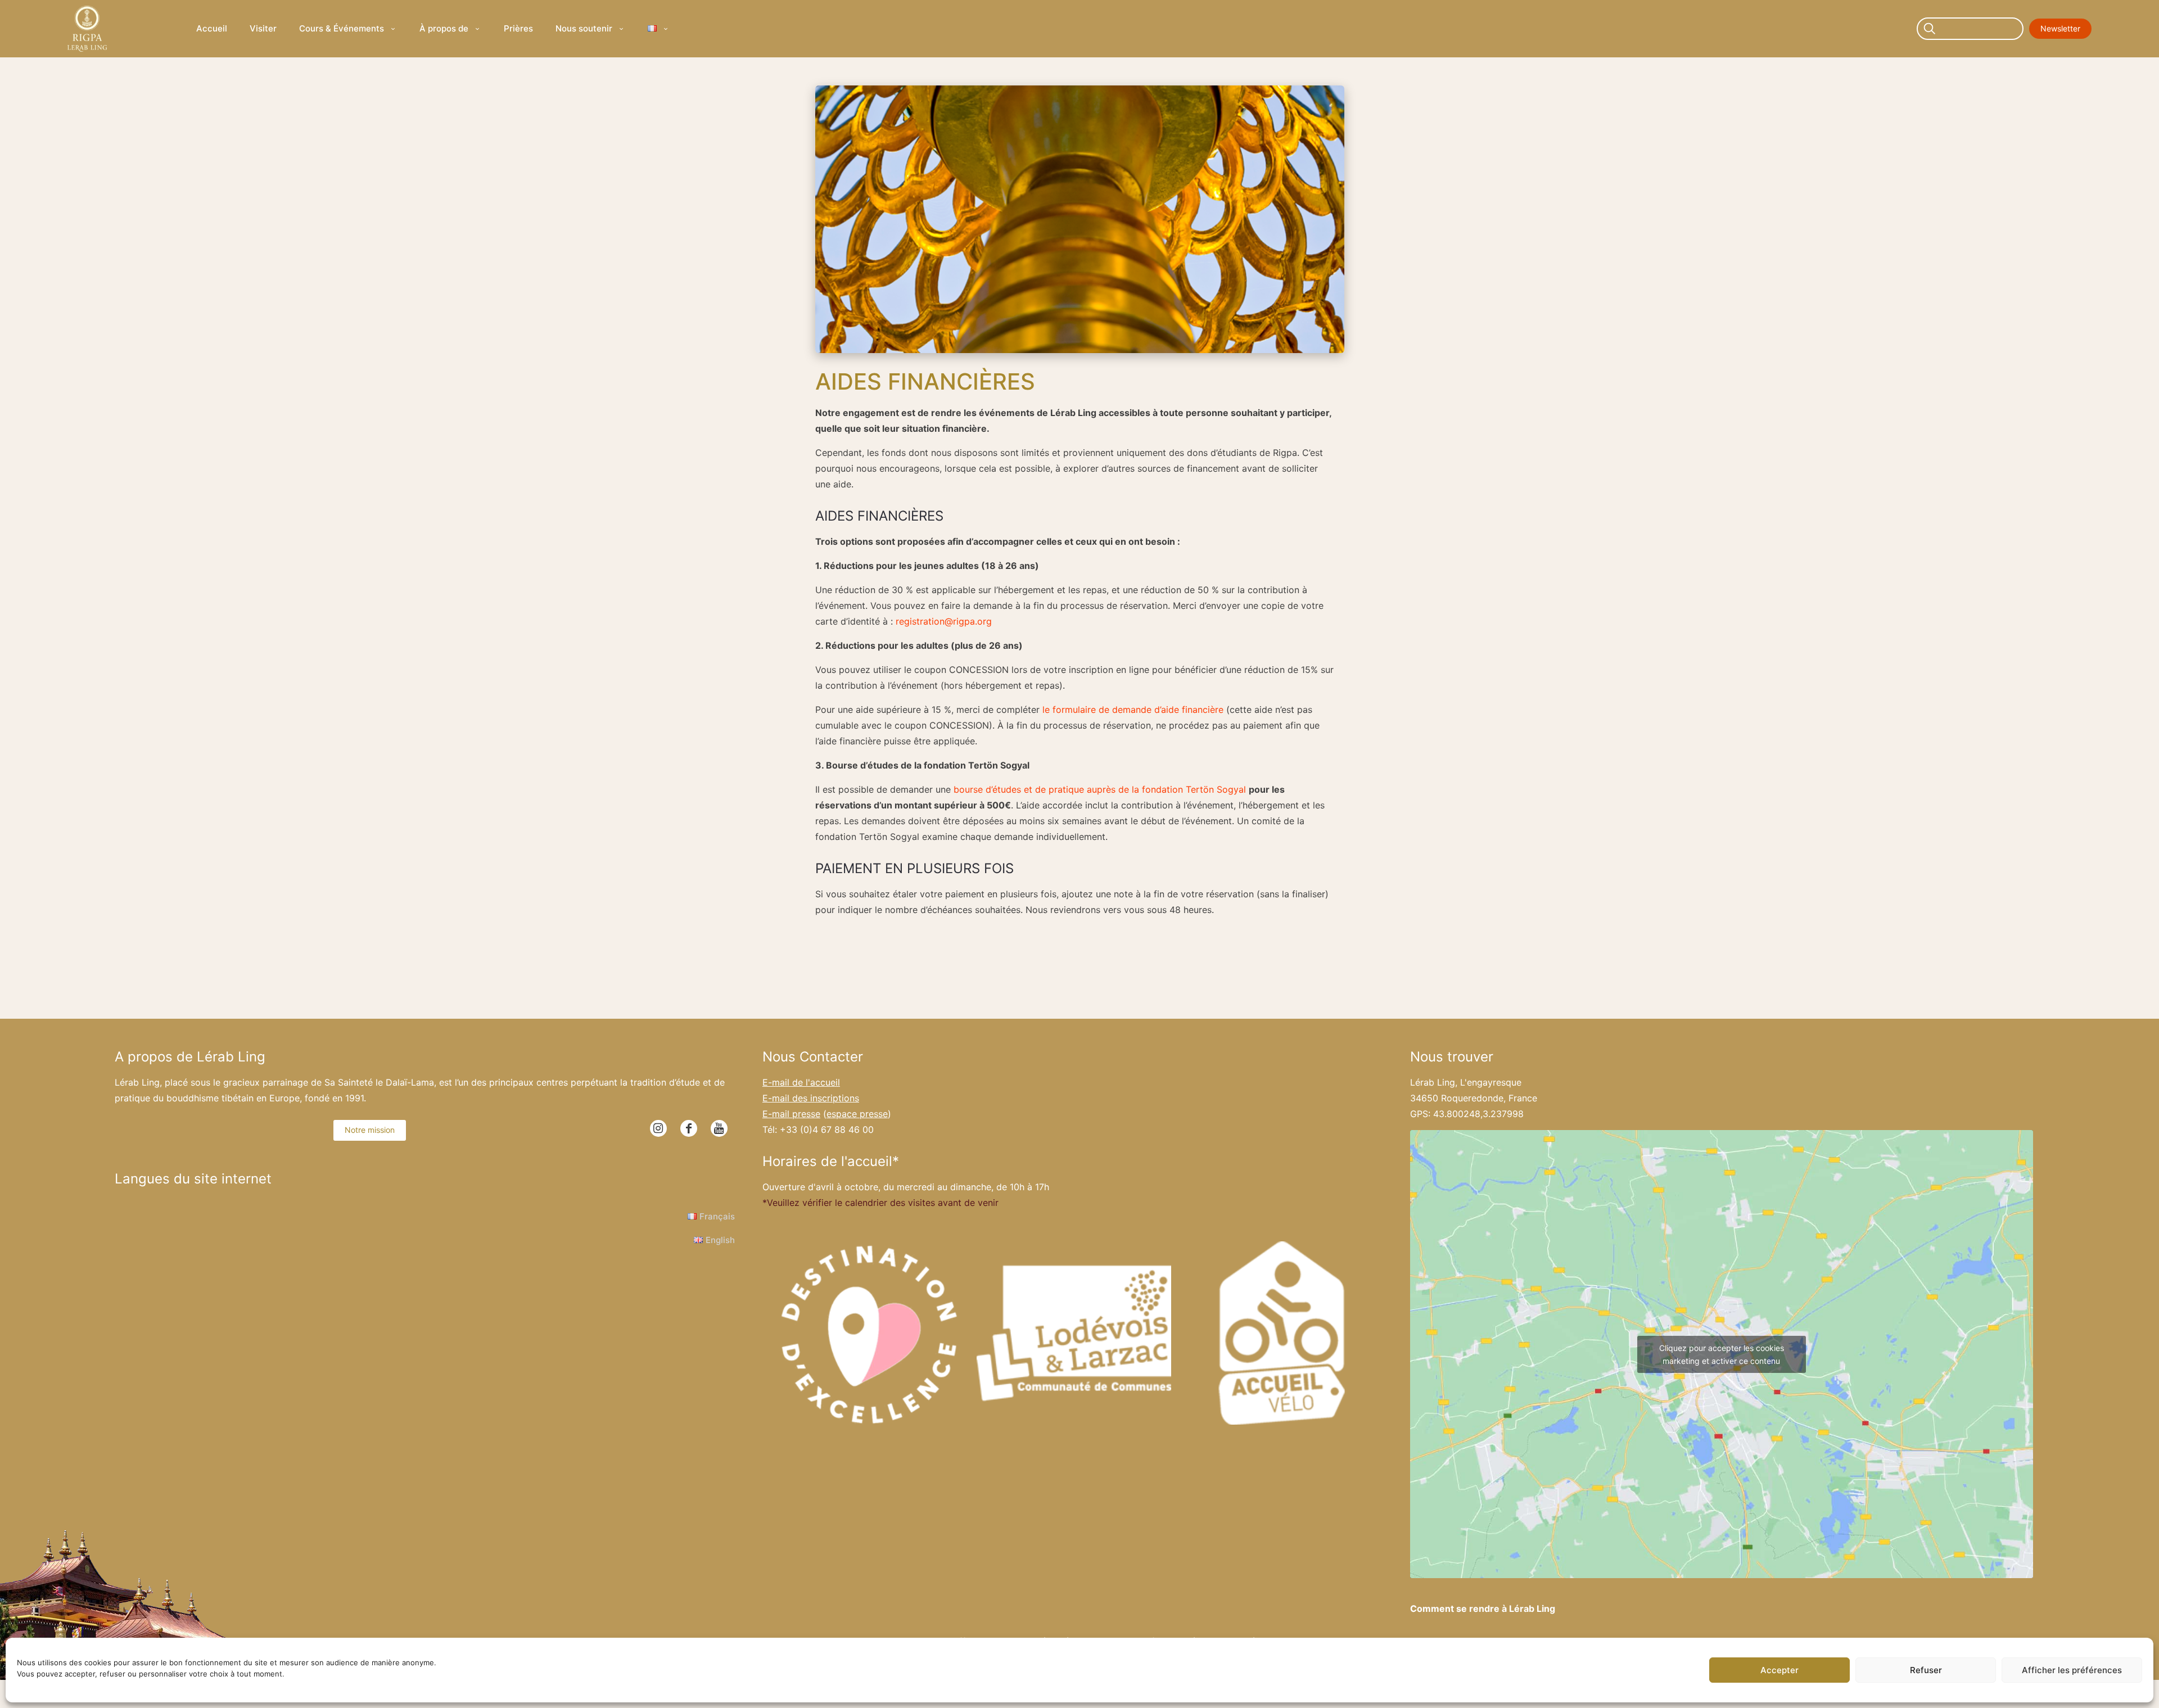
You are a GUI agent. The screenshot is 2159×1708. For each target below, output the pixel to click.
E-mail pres (791, 1114)
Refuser (1926, 1670)
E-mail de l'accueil (801, 1082)
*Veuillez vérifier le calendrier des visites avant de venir (880, 1203)
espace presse (857, 1114)
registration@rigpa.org (944, 621)
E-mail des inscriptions (811, 1098)
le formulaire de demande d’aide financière (1133, 710)
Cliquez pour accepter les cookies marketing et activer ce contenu (1722, 1354)
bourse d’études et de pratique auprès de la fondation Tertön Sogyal (1100, 789)
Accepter (1779, 1670)
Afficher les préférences (2072, 1670)
